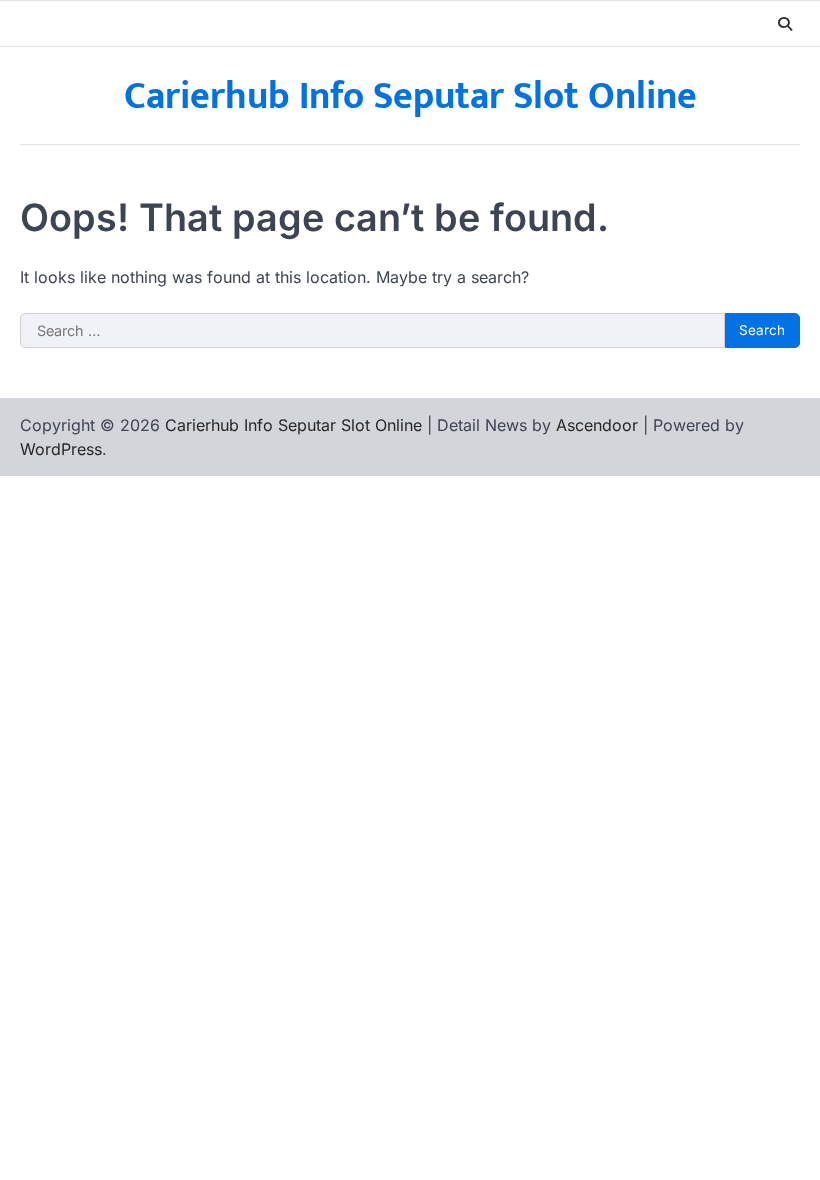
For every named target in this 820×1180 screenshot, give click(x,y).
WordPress (61, 449)
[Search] (785, 24)
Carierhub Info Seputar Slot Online (410, 96)
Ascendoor (597, 425)
